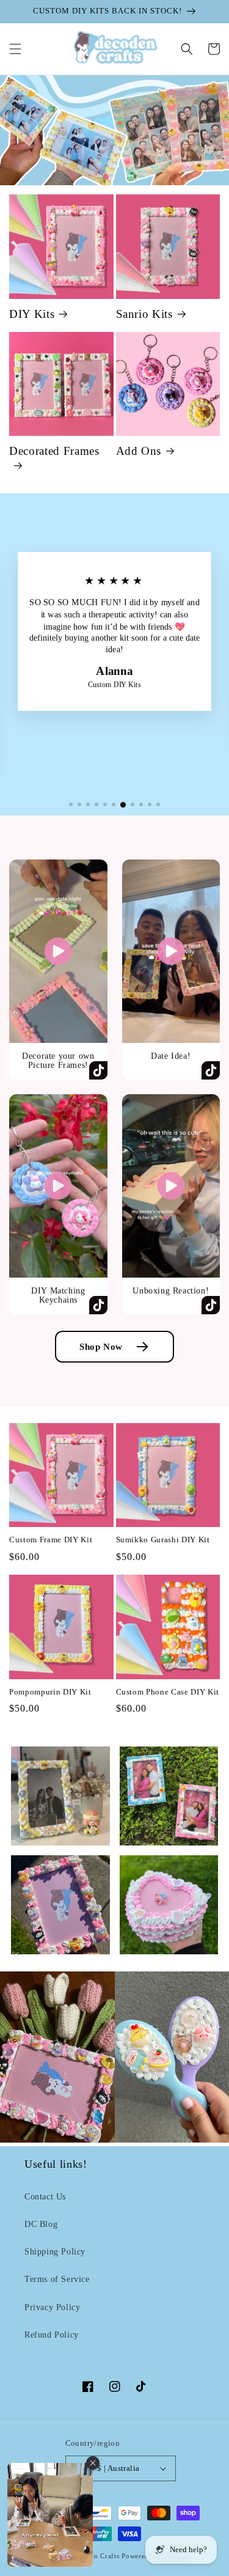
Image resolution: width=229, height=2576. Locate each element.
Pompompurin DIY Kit (50, 1692)
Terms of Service (57, 2279)
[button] (15, 49)
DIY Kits (32, 314)
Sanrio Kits (144, 314)
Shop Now (101, 1346)
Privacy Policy (52, 2307)
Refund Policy (52, 2335)
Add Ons (139, 451)
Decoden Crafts (95, 2556)
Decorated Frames (54, 451)
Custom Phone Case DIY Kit (168, 1692)
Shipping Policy (55, 2252)
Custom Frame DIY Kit (51, 1540)
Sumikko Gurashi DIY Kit (163, 1540)
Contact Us (45, 2197)
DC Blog (41, 2224)
